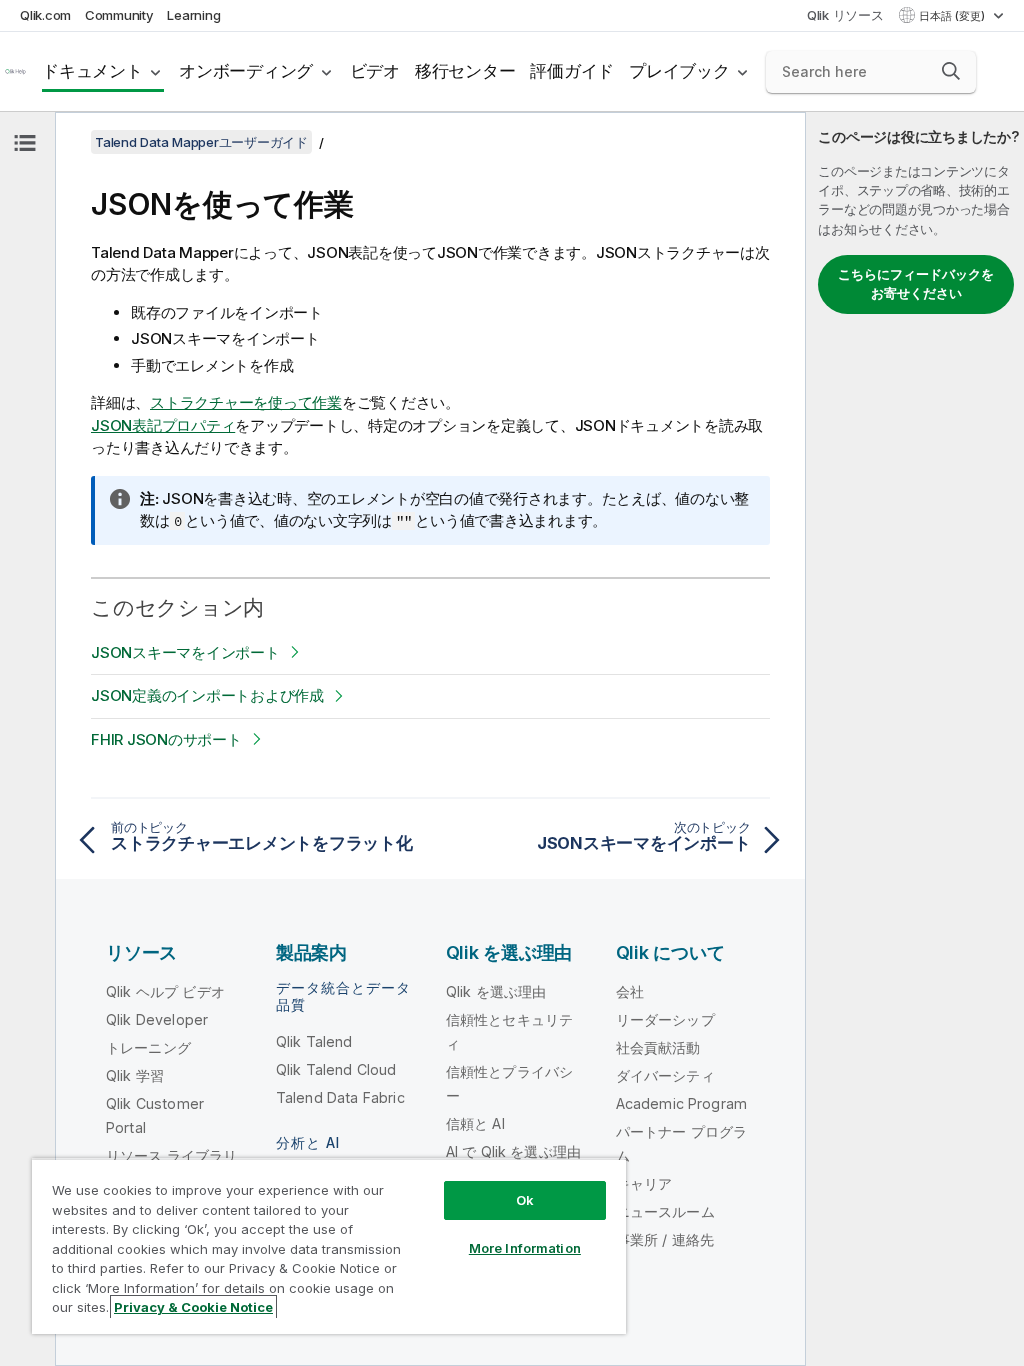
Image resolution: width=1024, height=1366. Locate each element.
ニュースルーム (665, 1211)
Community (119, 15)
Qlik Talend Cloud (336, 1069)
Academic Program (682, 1103)
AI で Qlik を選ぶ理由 (513, 1151)
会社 (630, 991)
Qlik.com (45, 15)
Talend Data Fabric (340, 1097)
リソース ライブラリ (172, 1155)
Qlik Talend (314, 1041)
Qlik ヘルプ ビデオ (165, 991)
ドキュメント (92, 71)
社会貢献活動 (658, 1047)
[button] (951, 71)
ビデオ (375, 71)
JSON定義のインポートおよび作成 (207, 695)
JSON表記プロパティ (163, 425)
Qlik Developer (157, 1019)
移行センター (465, 71)
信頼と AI (475, 1123)
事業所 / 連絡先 (665, 1239)
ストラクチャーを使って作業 (246, 402)
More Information (525, 1248)
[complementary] (915, 739)
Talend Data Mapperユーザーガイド (201, 142)
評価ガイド (572, 71)
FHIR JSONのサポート (166, 739)
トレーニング (148, 1047)
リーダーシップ (665, 1019)
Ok (525, 1200)
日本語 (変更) (953, 16)
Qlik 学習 (135, 1075)
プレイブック (679, 71)
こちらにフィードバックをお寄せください (916, 284)
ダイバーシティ (665, 1075)
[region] (329, 1246)
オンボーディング (246, 71)
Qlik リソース (845, 15)
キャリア (644, 1183)
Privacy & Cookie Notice (193, 1307)
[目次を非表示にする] (25, 143)
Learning (193, 15)
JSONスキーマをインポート (185, 652)
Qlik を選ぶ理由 (496, 991)
